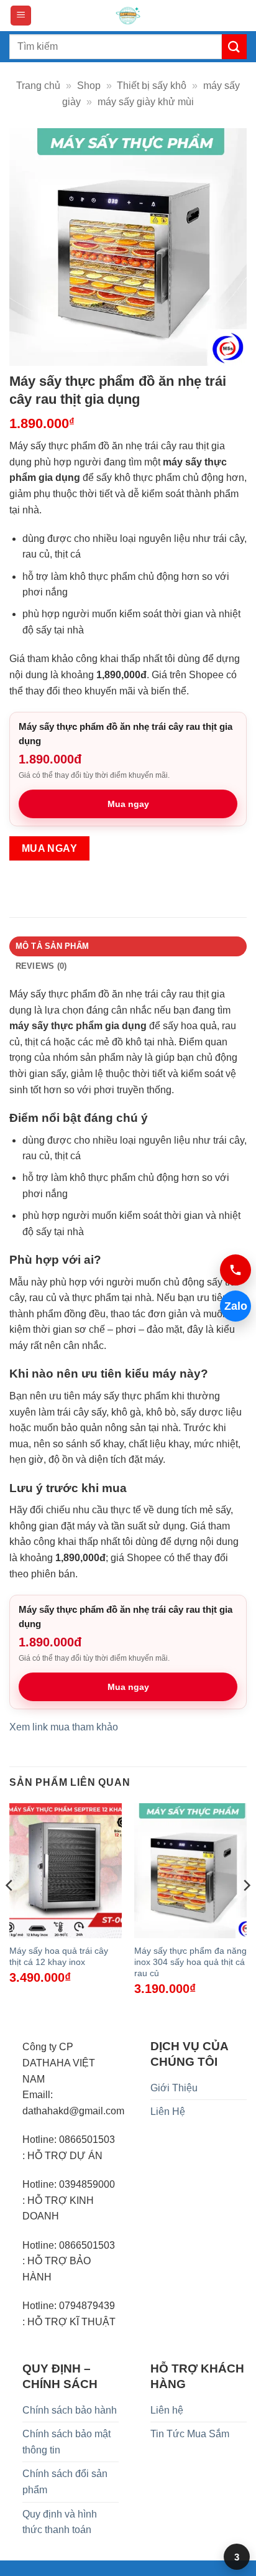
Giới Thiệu (174, 2088)
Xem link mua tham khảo (64, 1727)
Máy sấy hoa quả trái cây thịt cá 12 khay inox (59, 1957)
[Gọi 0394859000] (235, 1270)
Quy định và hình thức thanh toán (60, 2522)
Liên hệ (167, 2410)
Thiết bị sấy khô (152, 86)
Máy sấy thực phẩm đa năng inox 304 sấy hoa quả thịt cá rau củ (190, 1962)
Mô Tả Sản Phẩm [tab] (53, 946)
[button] (21, 16)
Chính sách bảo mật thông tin (66, 2442)
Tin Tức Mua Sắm (190, 2434)
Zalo (236, 1306)
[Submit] (234, 46)
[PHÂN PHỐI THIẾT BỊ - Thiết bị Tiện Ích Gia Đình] (128, 16)
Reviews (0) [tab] (41, 966)
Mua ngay (128, 804)
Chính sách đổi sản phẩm (65, 2482)
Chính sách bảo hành (70, 2410)
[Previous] (10, 1911)
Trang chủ (38, 86)
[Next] (246, 1911)
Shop (89, 86)
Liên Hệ (168, 2112)
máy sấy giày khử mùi (146, 102)
